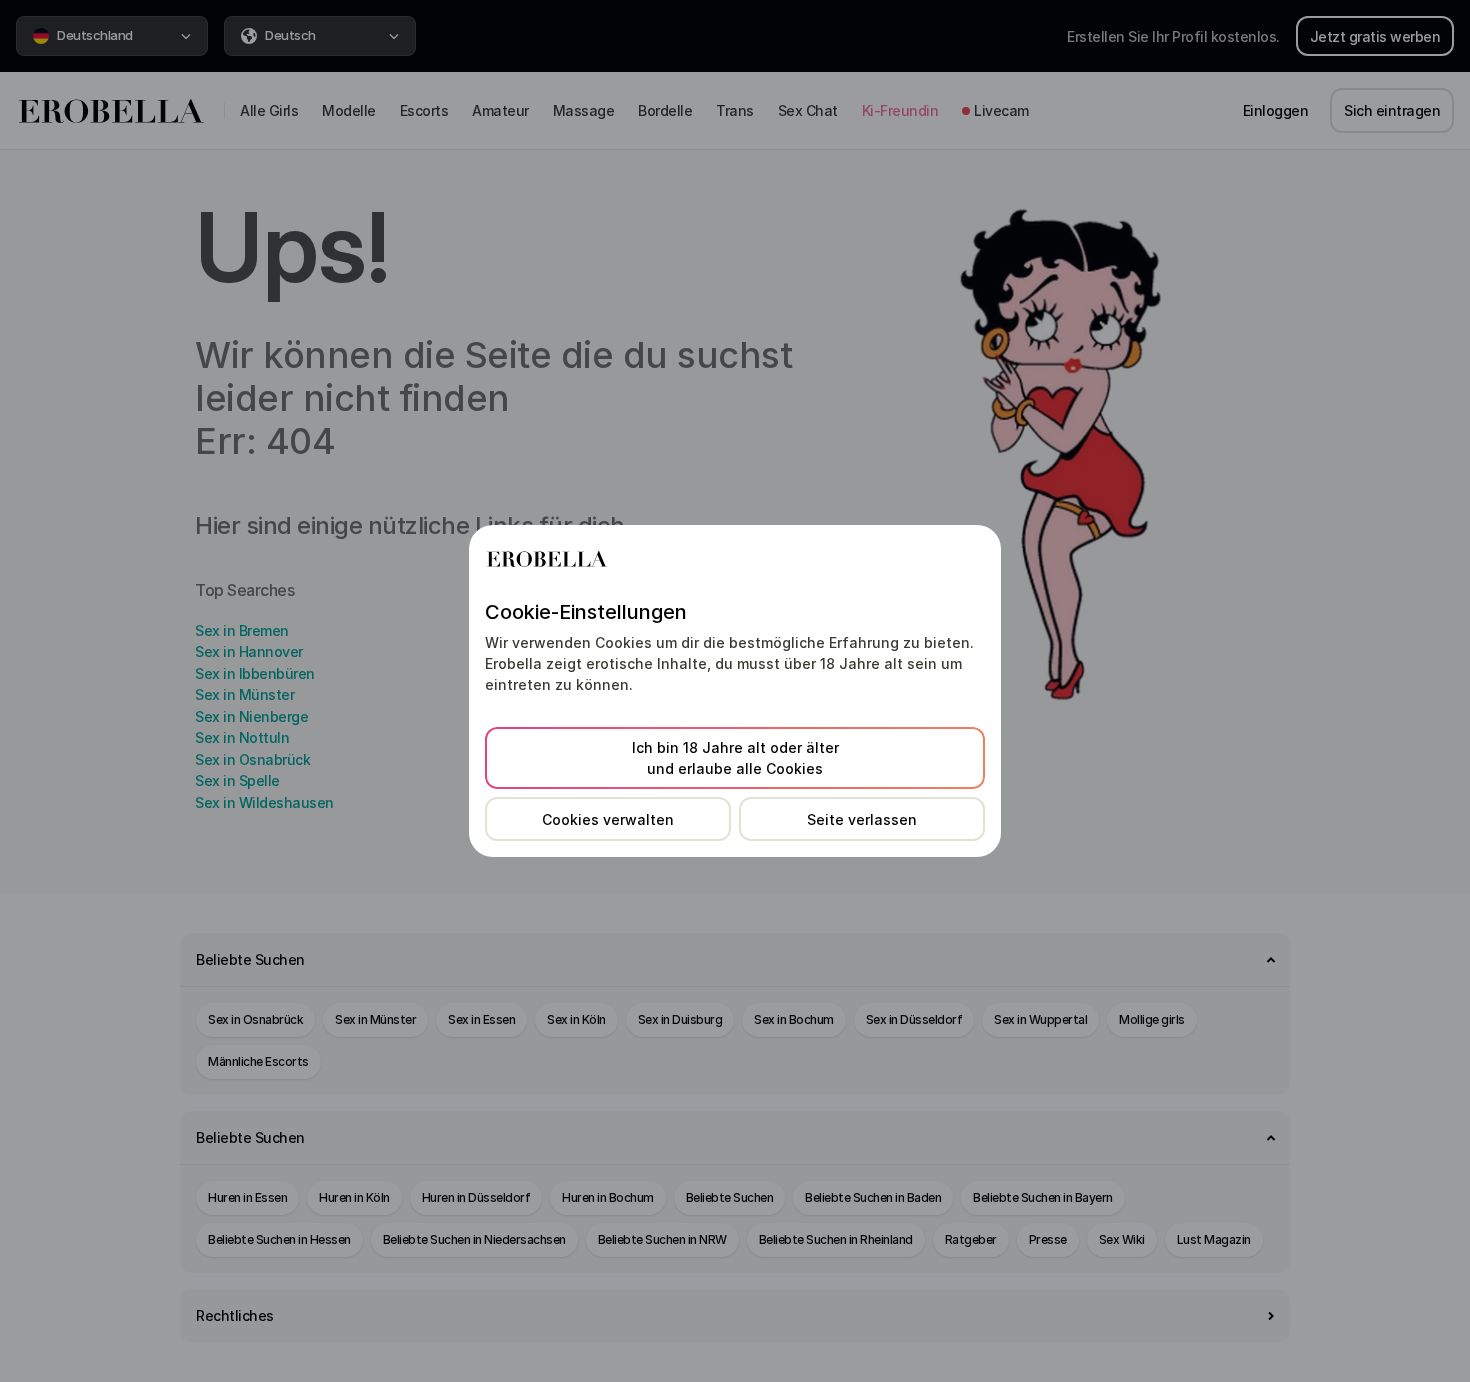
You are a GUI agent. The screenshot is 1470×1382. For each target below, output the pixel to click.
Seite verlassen (862, 819)
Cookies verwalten (608, 819)
